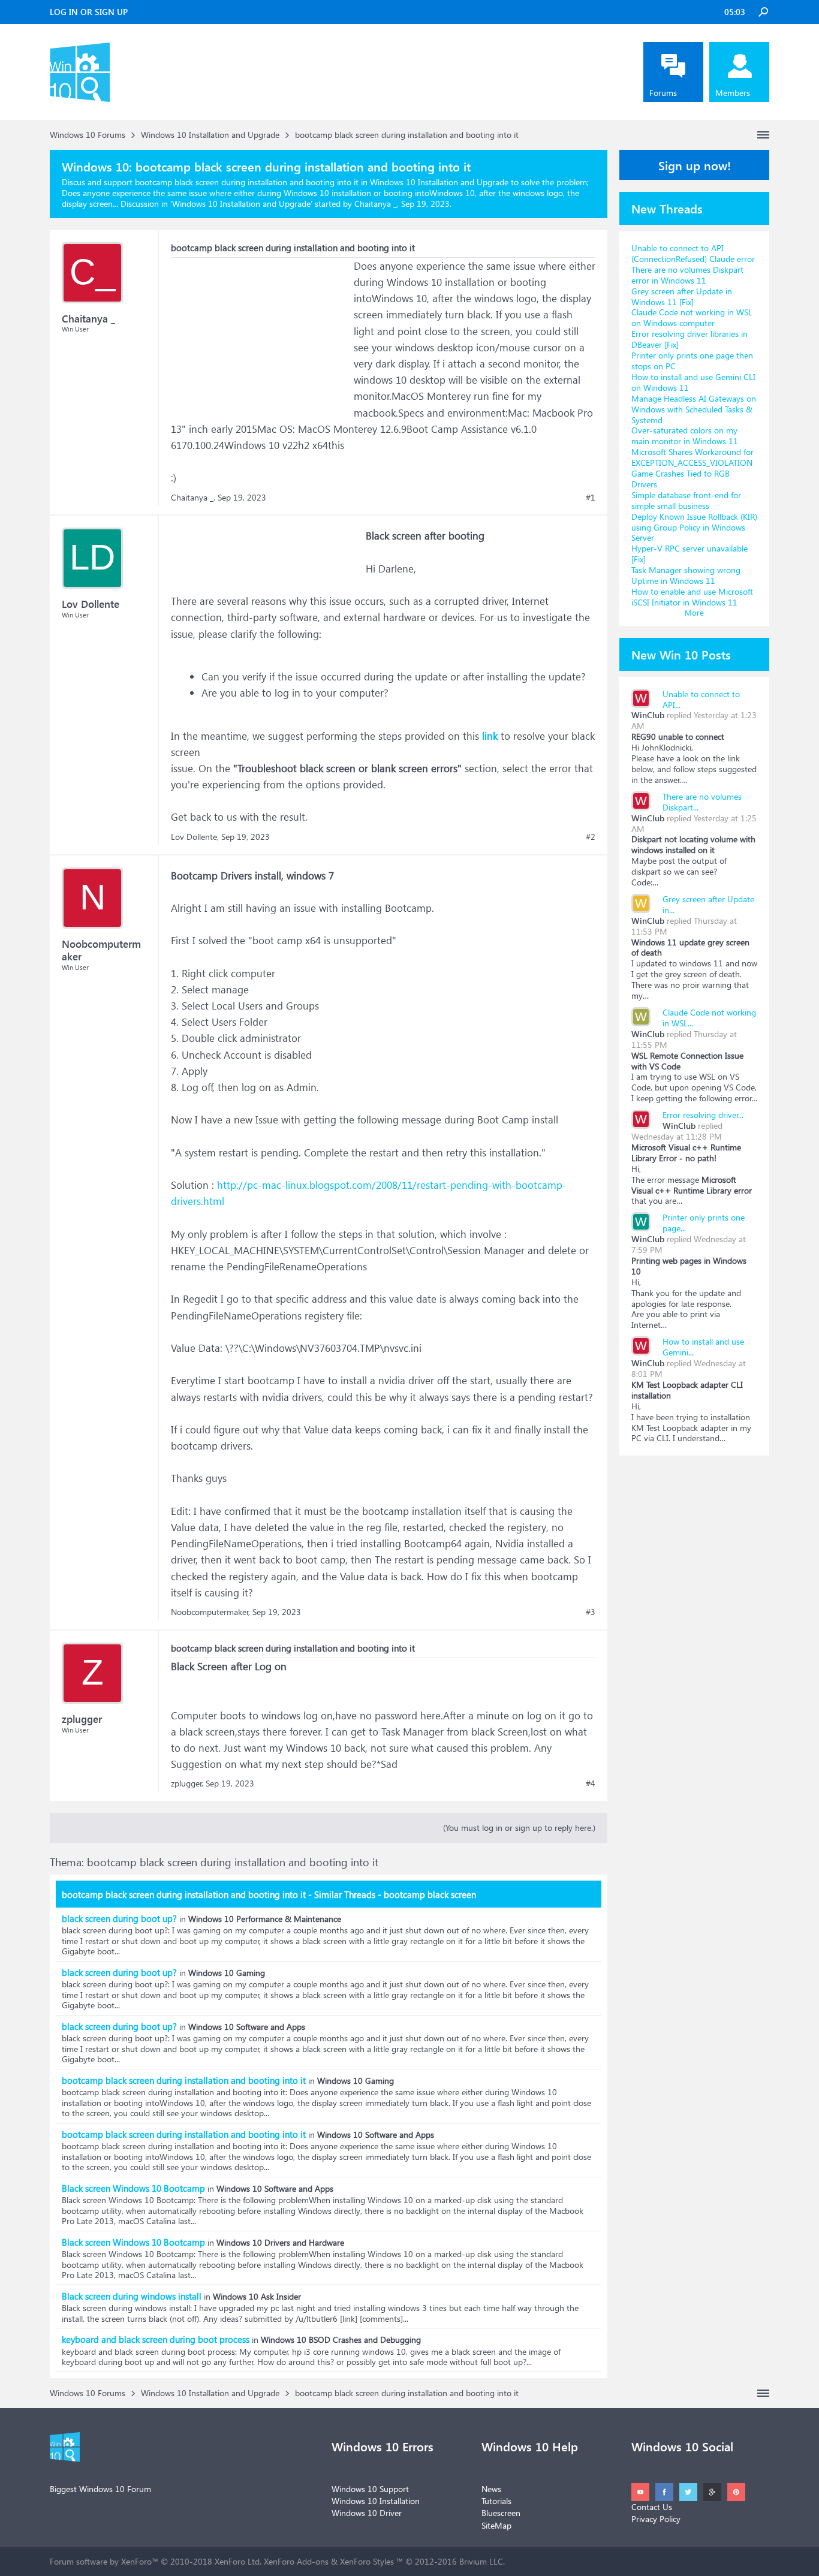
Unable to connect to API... (701, 699)
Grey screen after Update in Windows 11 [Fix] (682, 296)
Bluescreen (501, 2513)
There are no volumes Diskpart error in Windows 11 (687, 275)
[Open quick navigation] (763, 135)
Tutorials (496, 2501)
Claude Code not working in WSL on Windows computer (692, 317)
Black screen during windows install (132, 2296)
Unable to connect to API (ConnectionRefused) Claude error (693, 253)
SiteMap (496, 2525)
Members (733, 93)
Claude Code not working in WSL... (709, 1018)
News (491, 2489)
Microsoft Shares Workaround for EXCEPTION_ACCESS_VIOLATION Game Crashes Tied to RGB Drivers (692, 468)
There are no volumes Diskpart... (702, 802)
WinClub (648, 715)
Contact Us (652, 2507)
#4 (591, 1783)
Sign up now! (695, 165)
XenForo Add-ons (296, 2561)
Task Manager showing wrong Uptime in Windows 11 (686, 575)
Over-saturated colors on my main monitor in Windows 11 (685, 436)
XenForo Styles (367, 2561)
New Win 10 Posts (681, 654)
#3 (591, 1612)
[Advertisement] (261, 333)
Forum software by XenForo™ (156, 2561)
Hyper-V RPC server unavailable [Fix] (689, 554)
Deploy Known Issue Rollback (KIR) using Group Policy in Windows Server (694, 527)
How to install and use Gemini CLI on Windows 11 (693, 382)
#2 (591, 837)
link (490, 736)
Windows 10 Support (370, 2489)
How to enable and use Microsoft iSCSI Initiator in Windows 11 (692, 597)
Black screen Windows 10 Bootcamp (133, 2188)
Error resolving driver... (703, 1115)
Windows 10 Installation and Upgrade (241, 204)
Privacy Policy (656, 2519)
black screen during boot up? (119, 1918)
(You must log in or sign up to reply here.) (519, 1828)
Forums (663, 93)
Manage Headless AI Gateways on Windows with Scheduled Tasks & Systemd (694, 409)
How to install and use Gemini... (703, 1347)
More (694, 612)
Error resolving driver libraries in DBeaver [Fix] (689, 339)
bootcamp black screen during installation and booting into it (184, 2080)
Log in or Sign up (89, 12)
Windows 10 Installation (376, 2501)
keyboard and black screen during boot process (156, 2339)
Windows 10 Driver (367, 2513)
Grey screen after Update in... (708, 904)
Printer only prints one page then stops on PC (692, 361)
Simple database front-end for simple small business (686, 500)
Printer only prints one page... (704, 1223)
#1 (591, 498)
